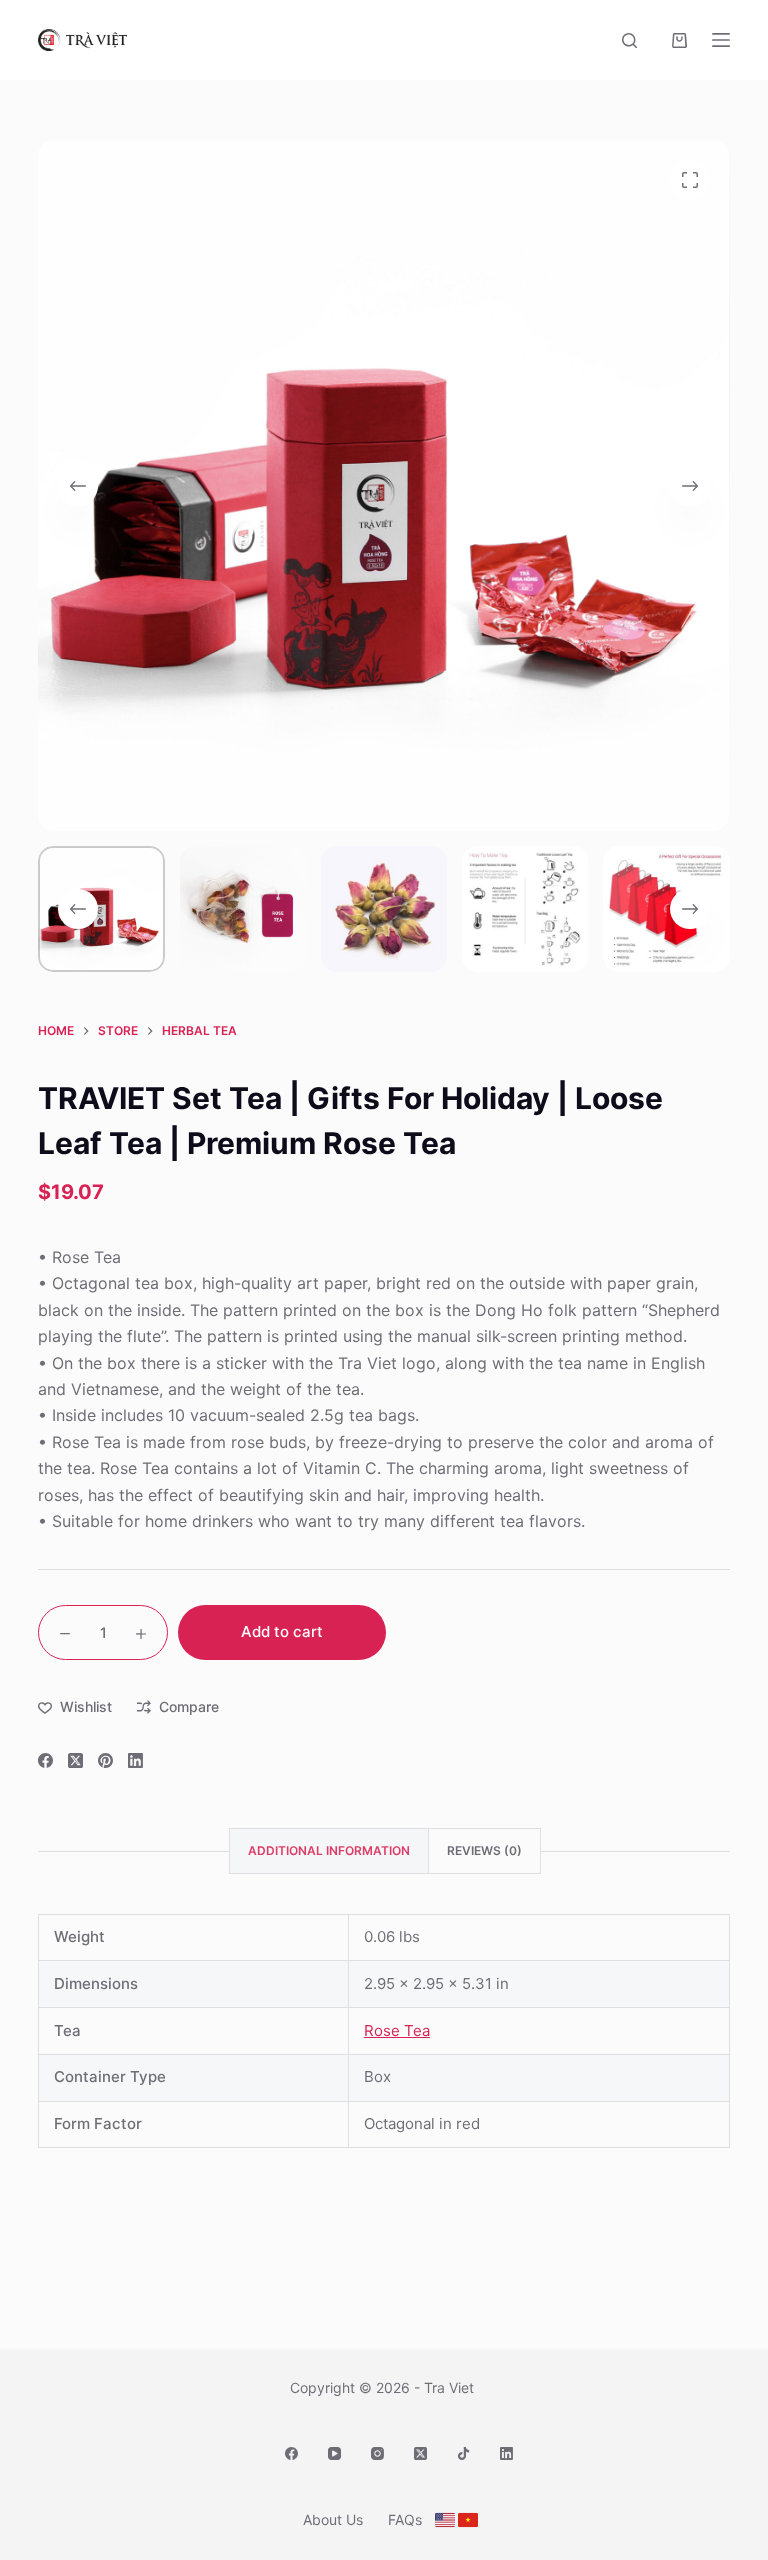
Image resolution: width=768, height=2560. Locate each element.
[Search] (629, 40)
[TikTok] (463, 2453)
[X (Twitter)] (75, 1760)
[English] (445, 2520)
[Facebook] (45, 1760)
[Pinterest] (105, 1760)
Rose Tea (397, 2030)
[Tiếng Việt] (468, 2520)
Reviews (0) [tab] (484, 1850)
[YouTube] (334, 2453)
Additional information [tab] (329, 1850)
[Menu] (721, 40)
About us (333, 2519)
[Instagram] (377, 2453)
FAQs (405, 2519)
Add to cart (282, 1631)
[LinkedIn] (135, 1760)
